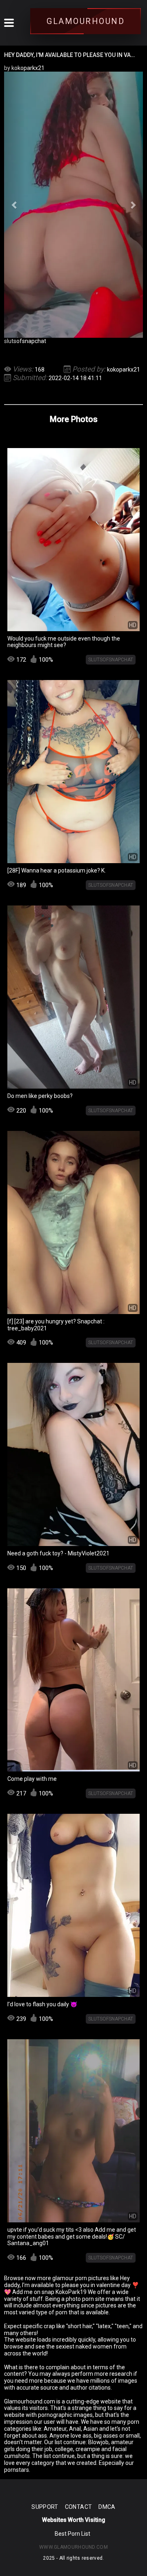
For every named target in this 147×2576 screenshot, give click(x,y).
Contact (78, 2507)
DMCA (107, 2507)
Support (45, 2507)
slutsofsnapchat (25, 341)
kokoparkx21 (124, 370)
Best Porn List (72, 2534)
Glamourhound (86, 21)
